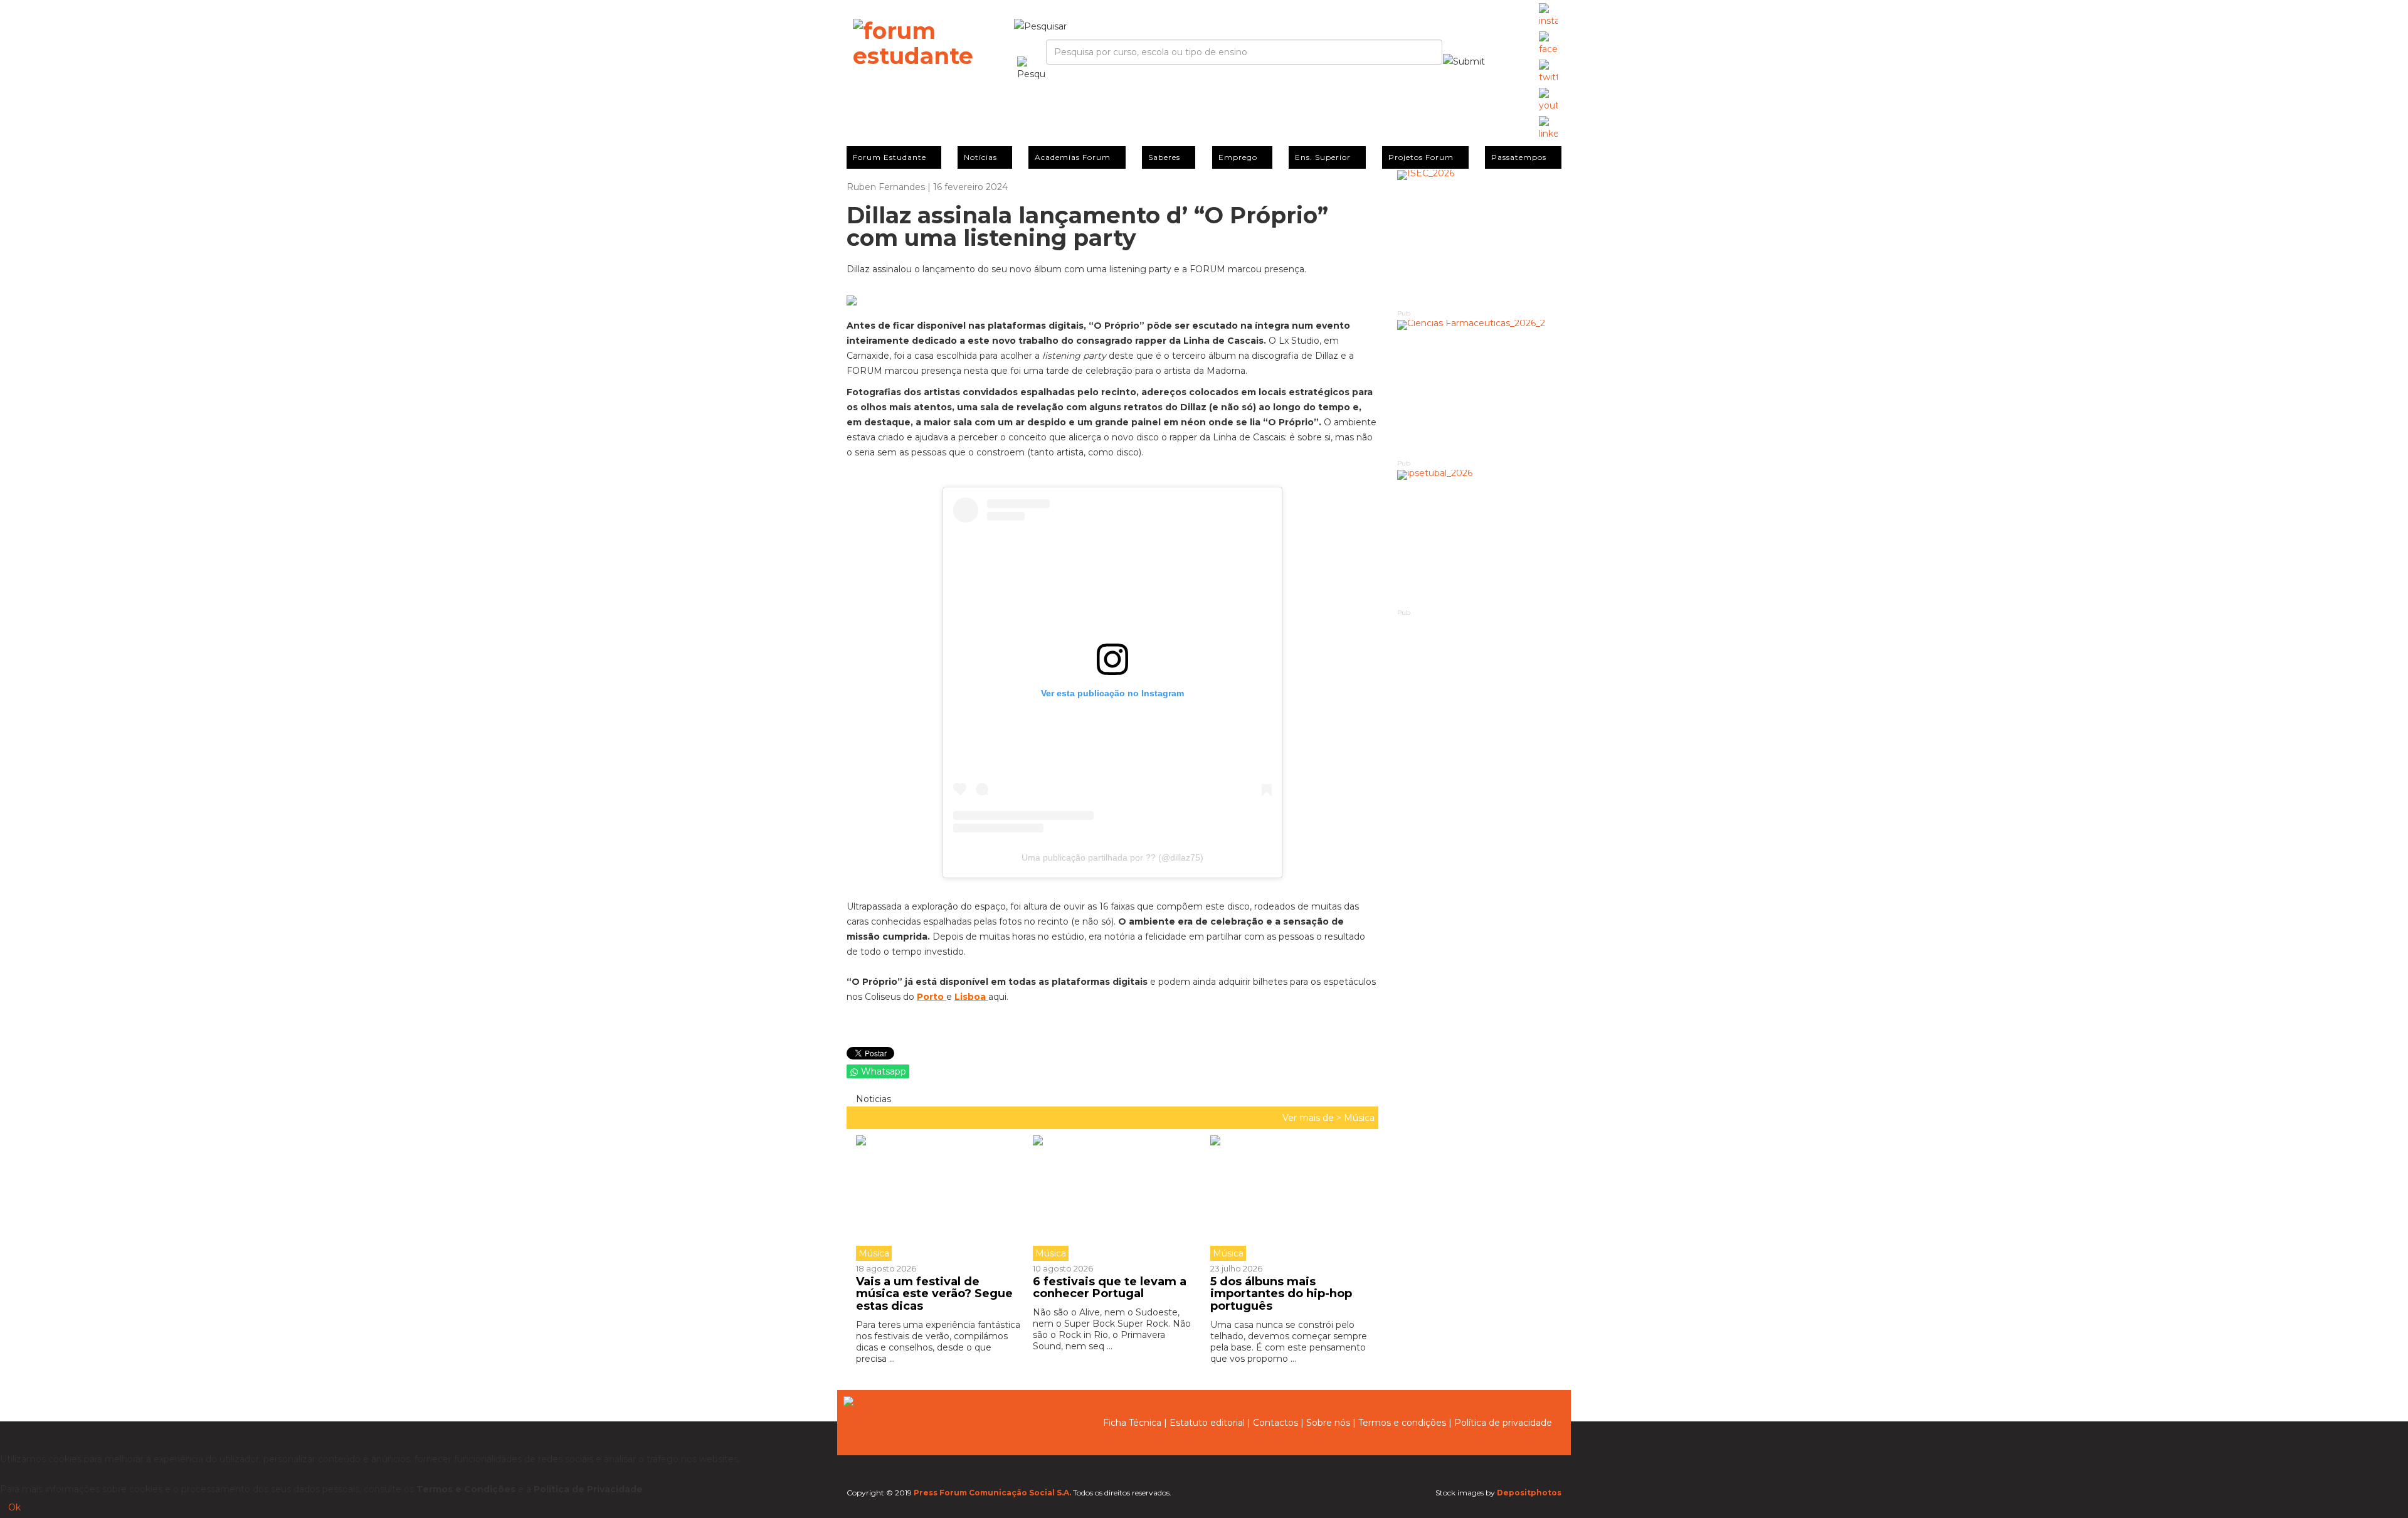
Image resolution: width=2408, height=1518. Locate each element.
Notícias (980, 157)
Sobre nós (1328, 1423)
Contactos (1275, 1423)
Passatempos (1519, 157)
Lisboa (971, 997)
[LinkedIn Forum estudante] (1548, 129)
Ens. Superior (1323, 157)
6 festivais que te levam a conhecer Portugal (1110, 1288)
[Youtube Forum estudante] (1548, 100)
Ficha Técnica (1132, 1423)
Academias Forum (1073, 157)
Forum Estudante (890, 157)
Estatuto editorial (1207, 1423)
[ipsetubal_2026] (1480, 539)
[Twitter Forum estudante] (1548, 72)
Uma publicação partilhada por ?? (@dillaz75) (1112, 857)
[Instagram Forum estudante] (1548, 16)
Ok (14, 1507)
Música (1359, 1118)
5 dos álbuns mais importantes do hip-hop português (1281, 1294)
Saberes (1164, 157)
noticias (872, 1099)
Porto (932, 997)
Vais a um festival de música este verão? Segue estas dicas (934, 1294)
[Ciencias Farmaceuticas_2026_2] (1480, 389)
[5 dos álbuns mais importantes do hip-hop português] (1289, 1198)
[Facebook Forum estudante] (1548, 44)
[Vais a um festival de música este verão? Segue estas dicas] (940, 1198)
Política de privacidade (1503, 1423)
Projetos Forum (1421, 157)
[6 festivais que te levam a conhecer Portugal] (1112, 1198)
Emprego (1238, 157)
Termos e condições (1402, 1423)
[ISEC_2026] (1480, 239)
